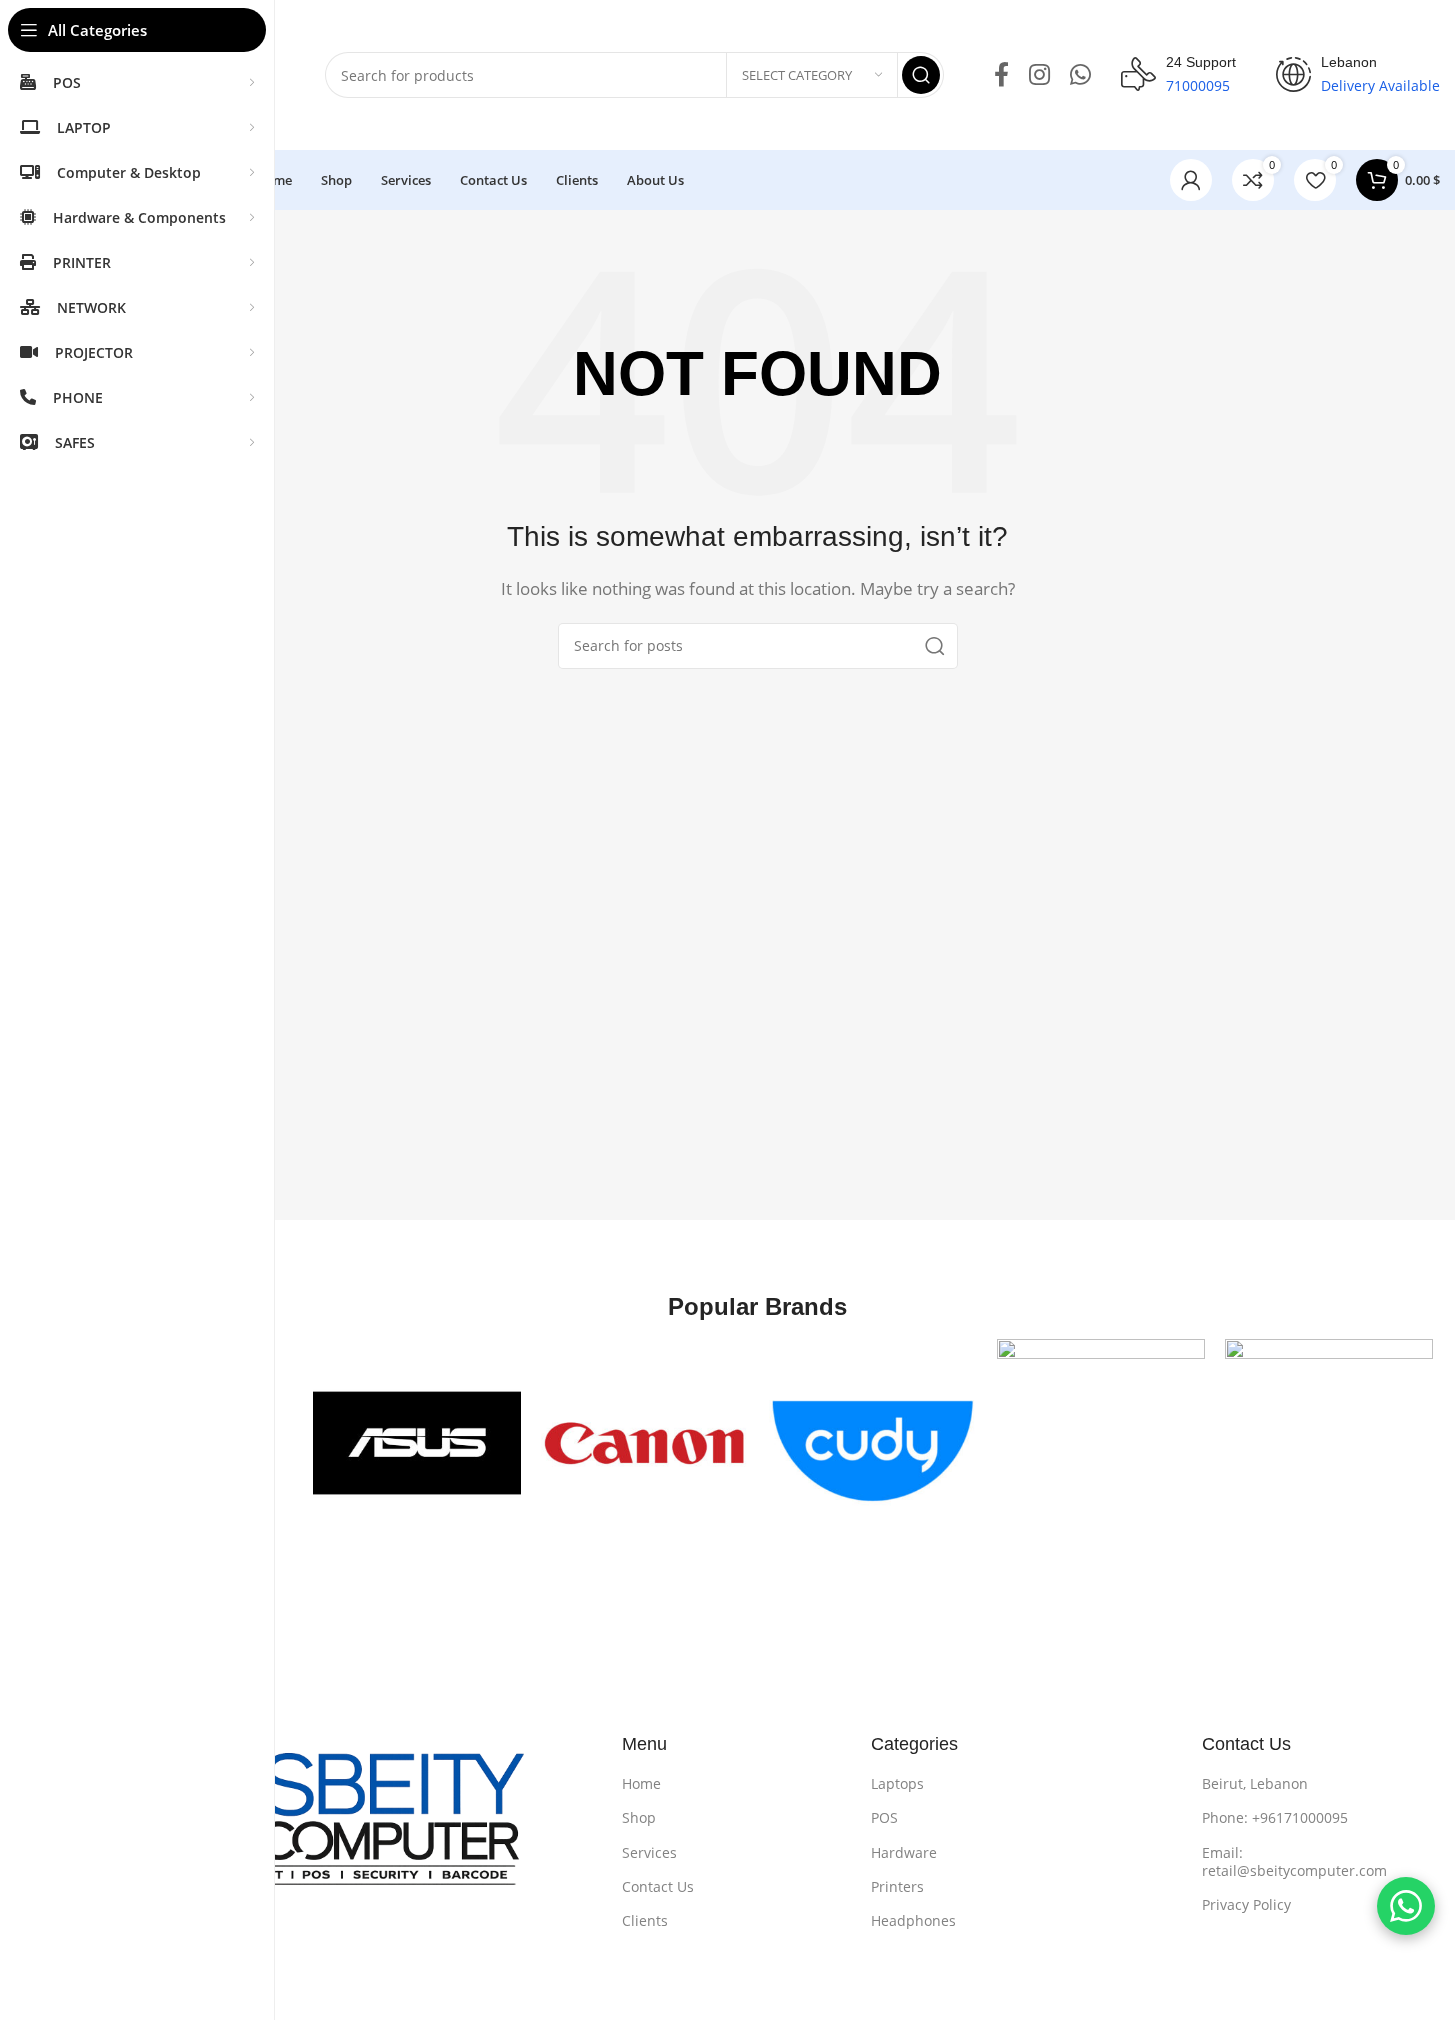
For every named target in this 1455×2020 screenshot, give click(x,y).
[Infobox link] (1178, 75)
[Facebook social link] (1001, 75)
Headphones (913, 1920)
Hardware (904, 1852)
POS (884, 1817)
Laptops (897, 1783)
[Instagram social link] (1039, 75)
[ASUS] (417, 1443)
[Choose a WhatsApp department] (1406, 1906)
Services (649, 1852)
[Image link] (333, 1832)
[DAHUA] (1101, 1443)
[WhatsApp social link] (1080, 75)
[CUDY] (873, 1443)
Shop (639, 1817)
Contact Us (658, 1886)
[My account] (1191, 180)
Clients (645, 1920)
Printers (897, 1886)
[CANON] (645, 1443)
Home (641, 1783)
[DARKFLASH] (1329, 1443)
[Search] (921, 75)
